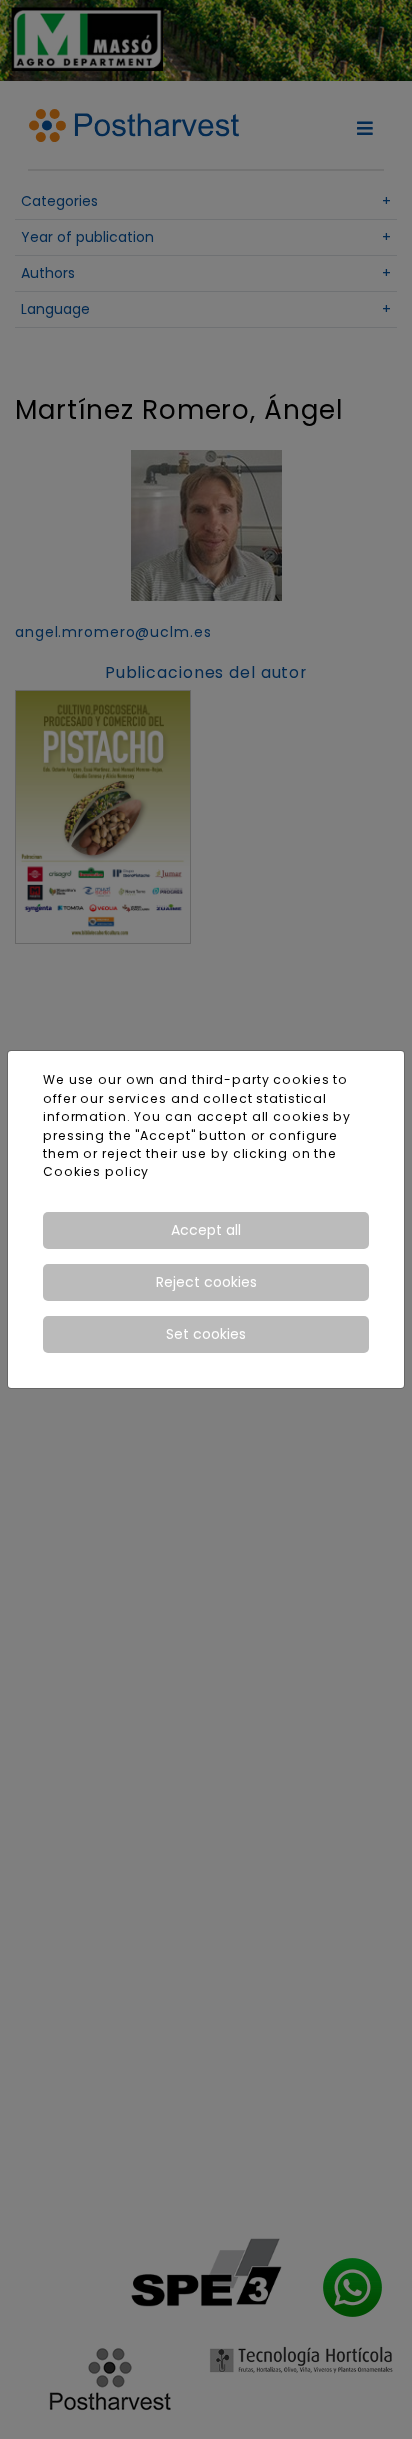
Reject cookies (206, 1282)
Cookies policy (96, 1171)
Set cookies (206, 1334)
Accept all (206, 1230)
